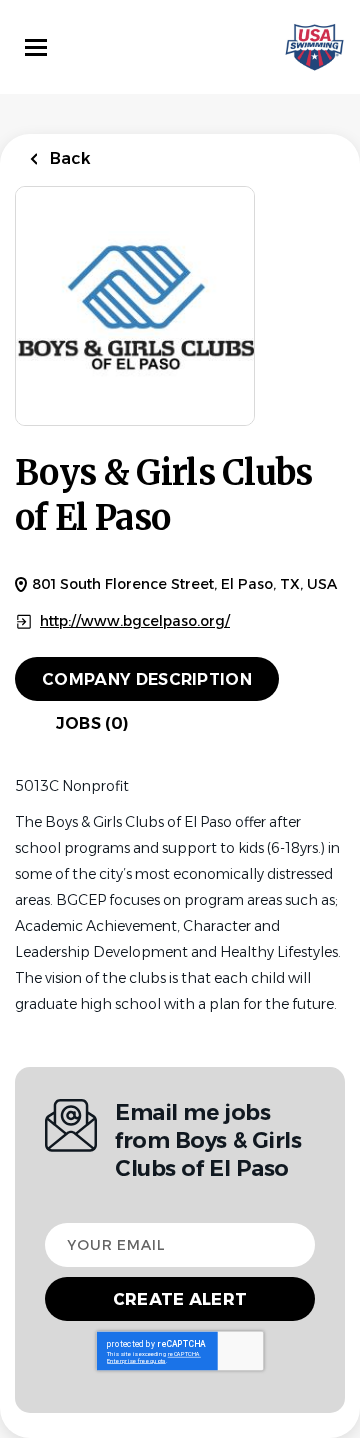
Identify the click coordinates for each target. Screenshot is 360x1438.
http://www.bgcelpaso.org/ (135, 621)
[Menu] (36, 47)
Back (68, 158)
